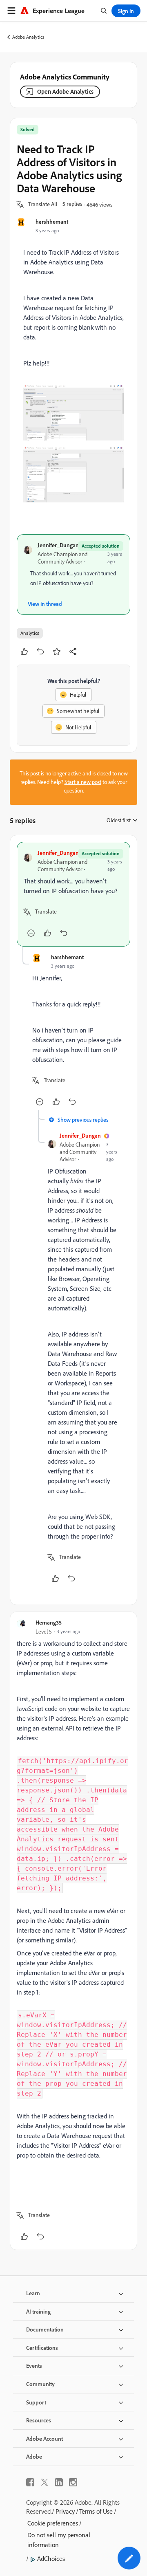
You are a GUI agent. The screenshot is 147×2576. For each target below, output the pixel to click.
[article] (73, 894)
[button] (43, 205)
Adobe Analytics (28, 37)
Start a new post (83, 782)
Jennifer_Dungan (58, 545)
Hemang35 (49, 1622)
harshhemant (52, 221)
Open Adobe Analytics (65, 91)
